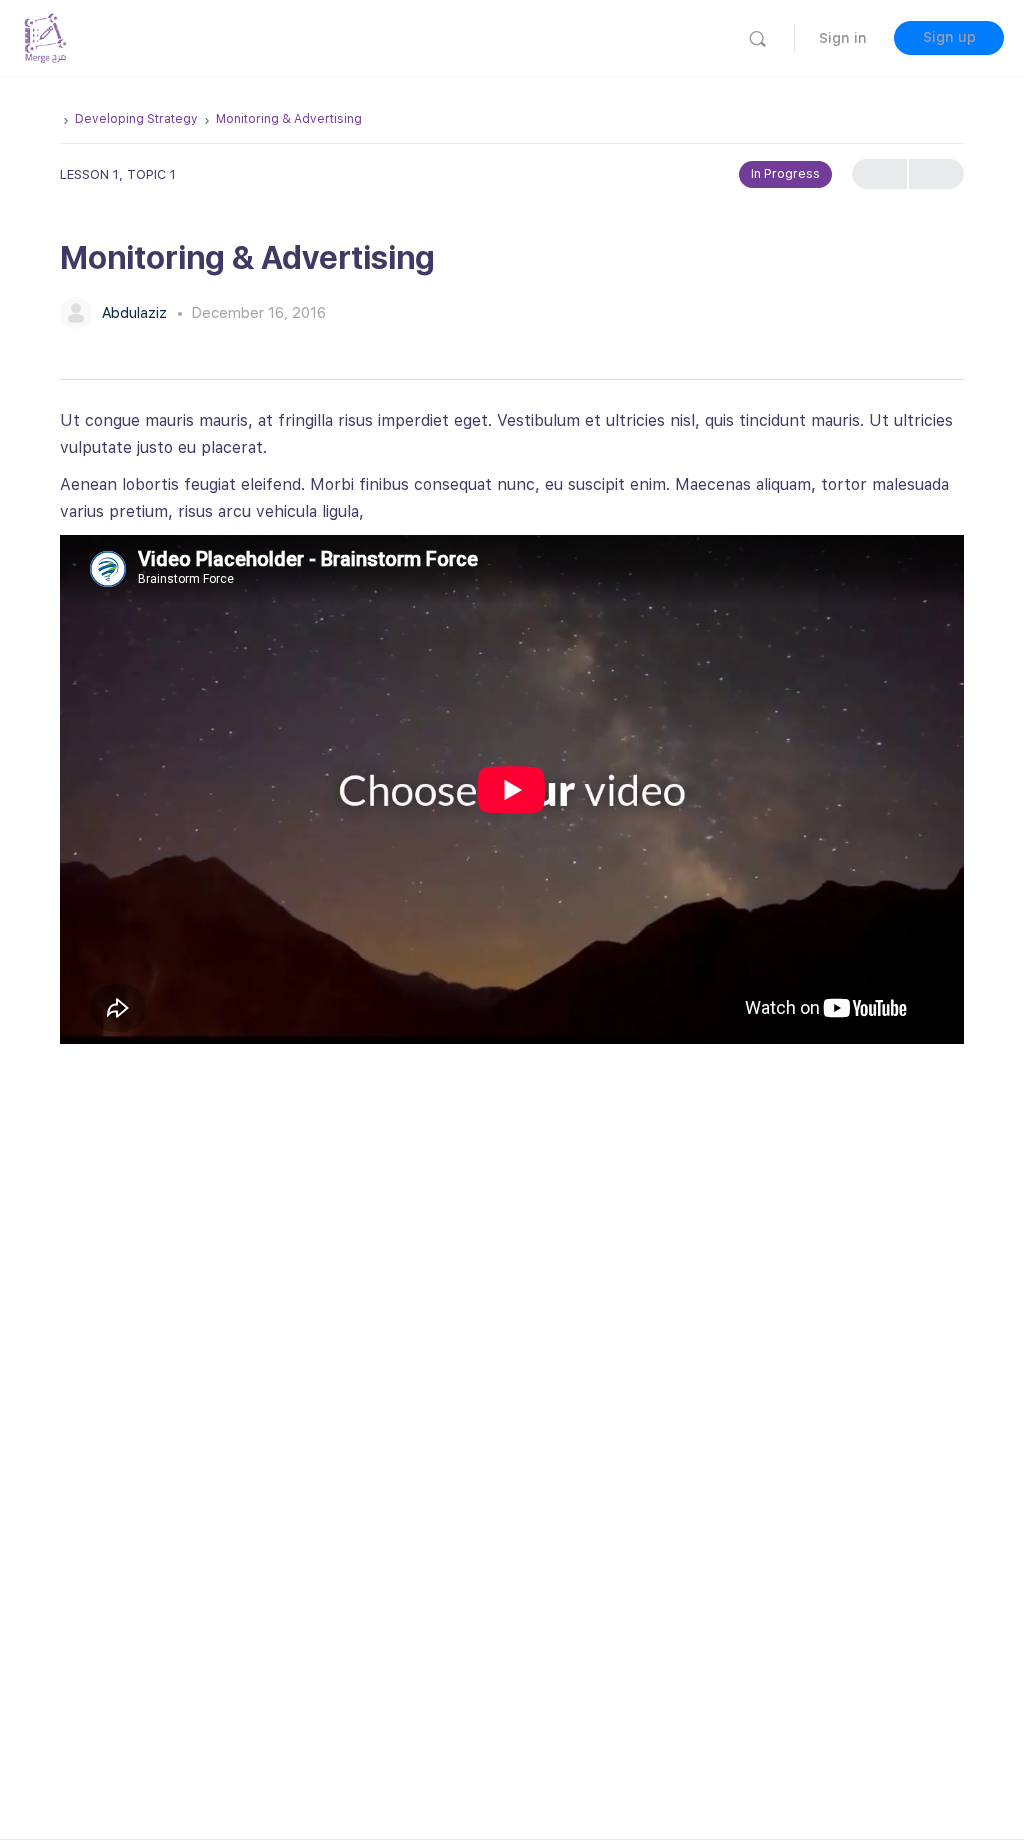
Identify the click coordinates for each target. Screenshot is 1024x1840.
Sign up (949, 37)
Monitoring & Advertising (289, 119)
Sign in (843, 38)
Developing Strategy (136, 119)
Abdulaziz (136, 313)
